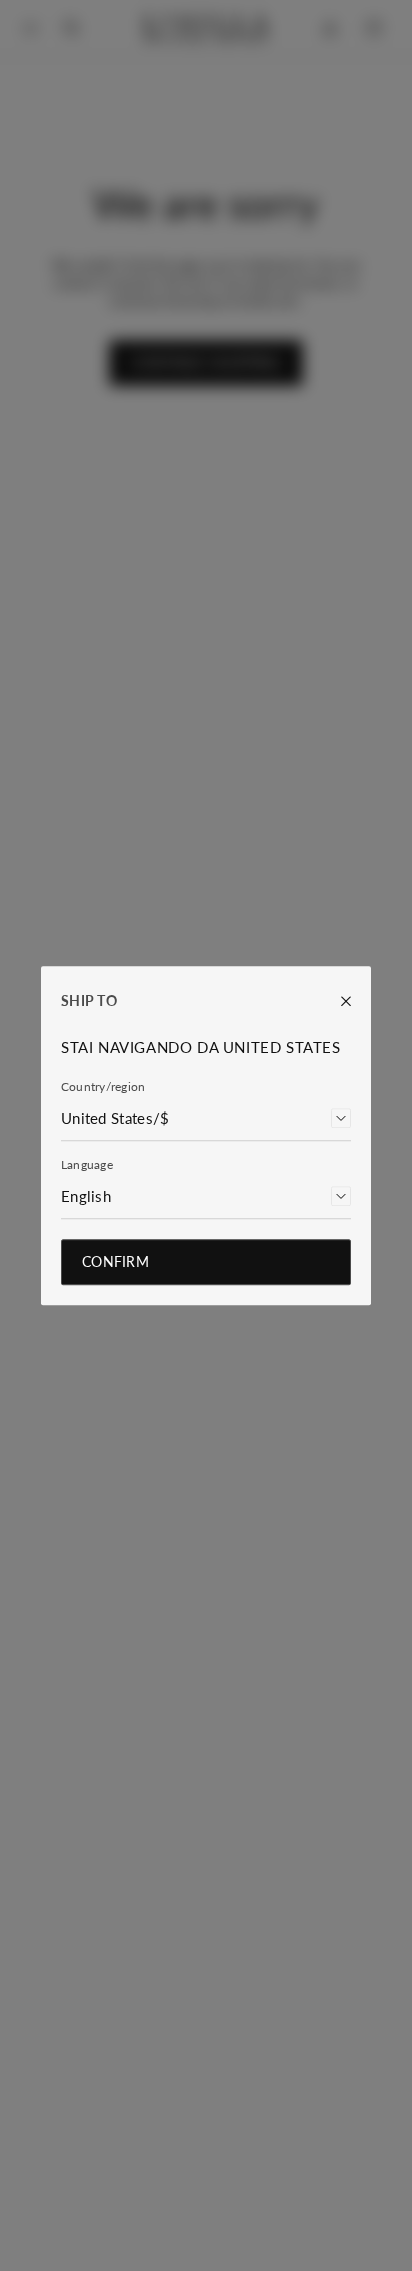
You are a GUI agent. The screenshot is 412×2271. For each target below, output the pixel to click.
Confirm (115, 1261)
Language (87, 1164)
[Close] (336, 1001)
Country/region (103, 1086)
